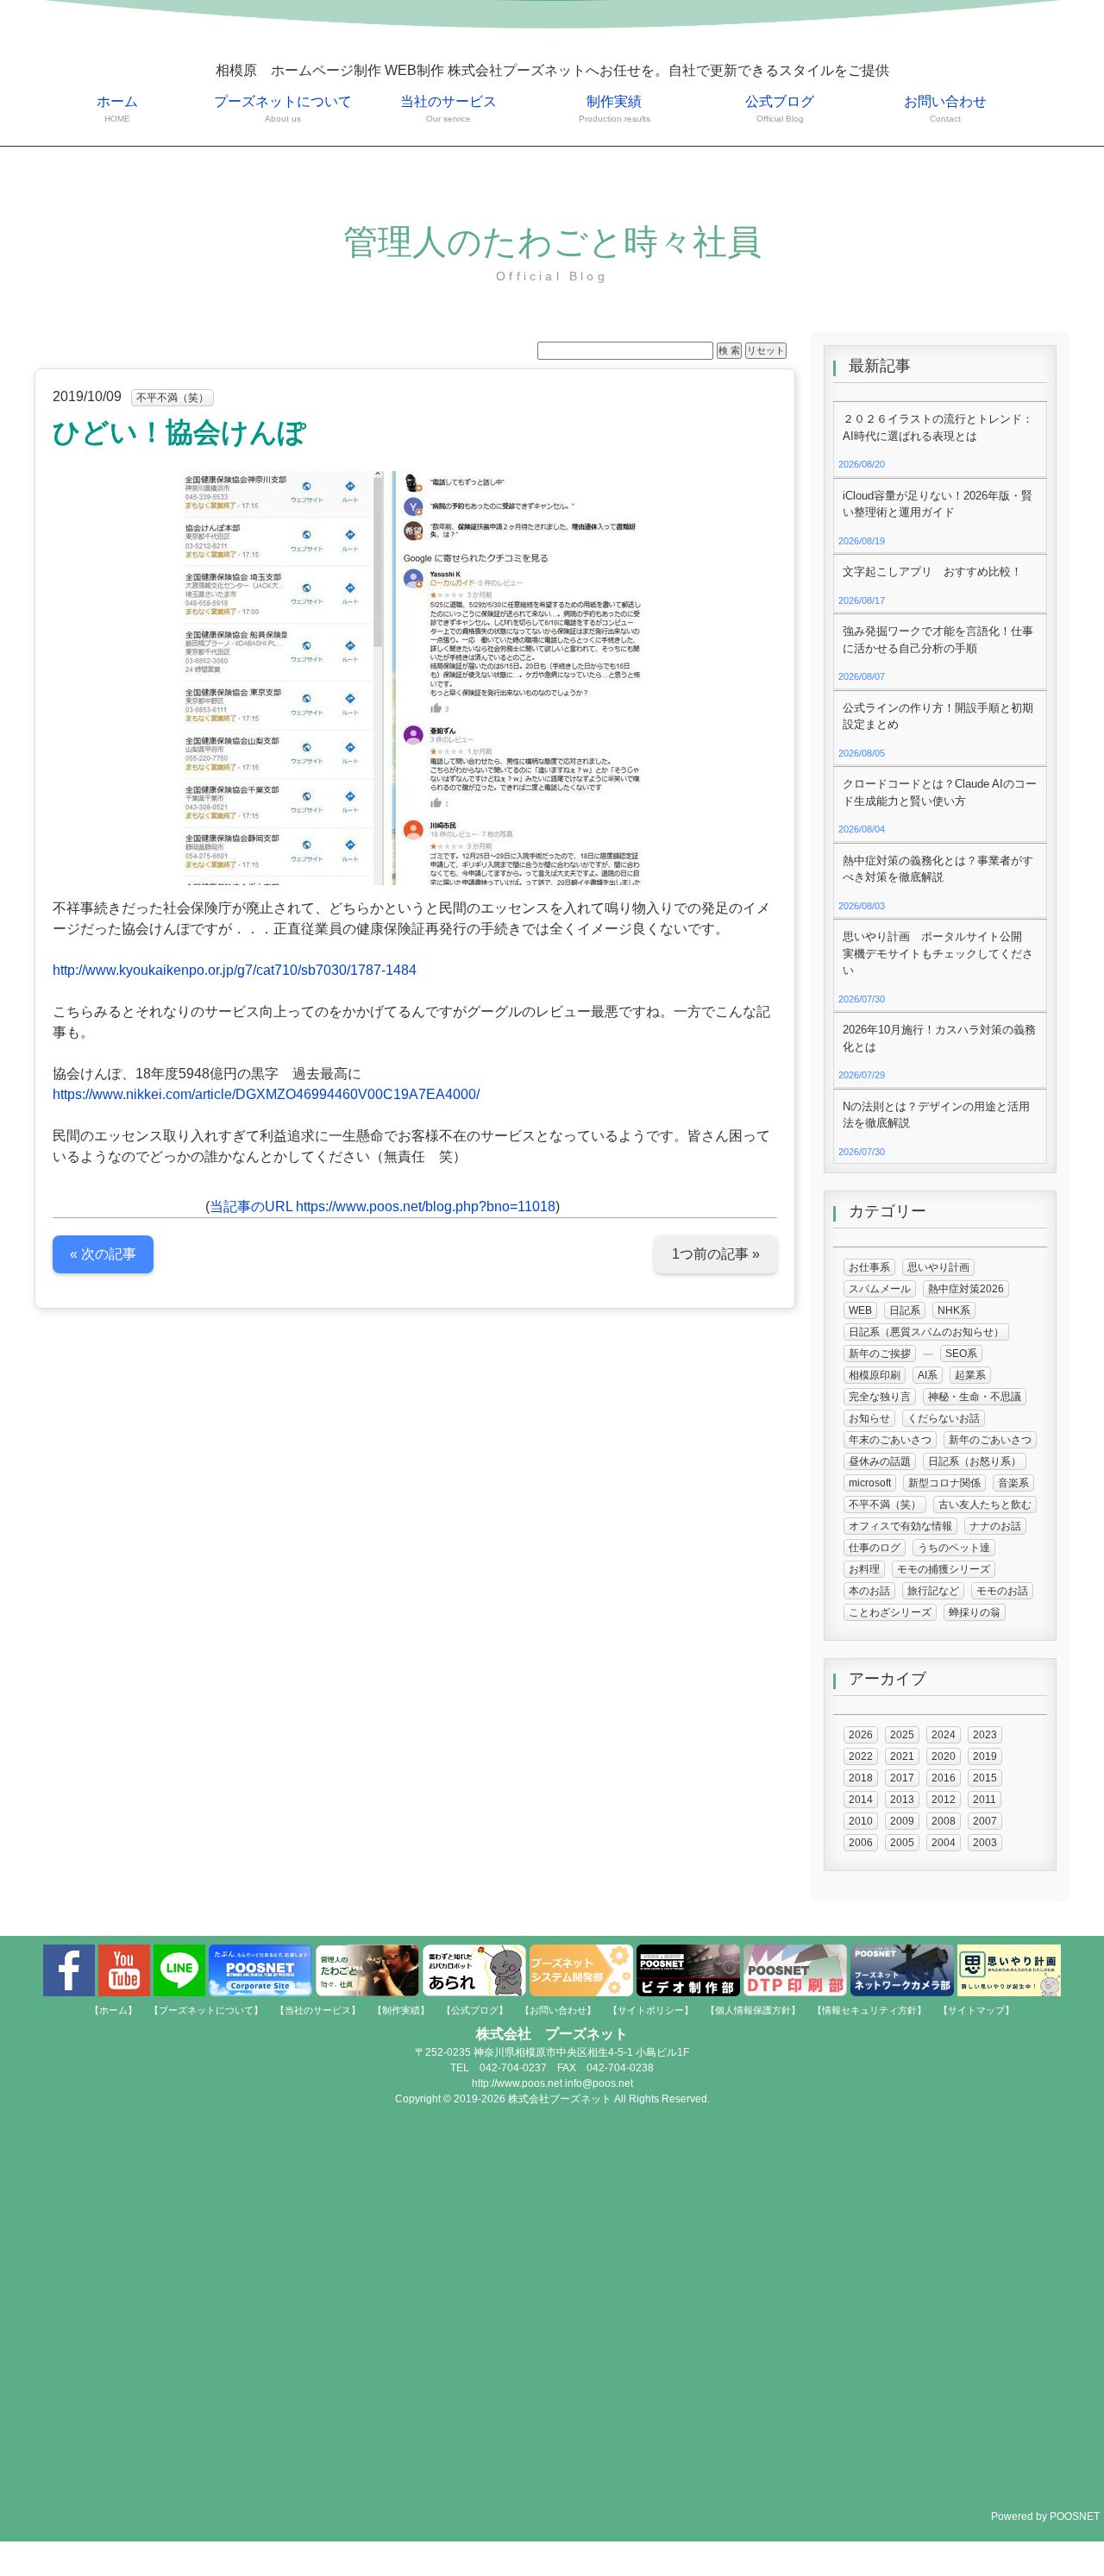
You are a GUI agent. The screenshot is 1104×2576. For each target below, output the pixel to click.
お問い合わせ (945, 109)
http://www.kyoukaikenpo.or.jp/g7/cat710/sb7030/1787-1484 (235, 970)
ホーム (117, 109)
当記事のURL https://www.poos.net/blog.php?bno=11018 (383, 1206)
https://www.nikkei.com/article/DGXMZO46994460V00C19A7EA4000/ (266, 1094)
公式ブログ (780, 109)
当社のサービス (448, 109)
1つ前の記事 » (716, 1254)
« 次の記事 (103, 1254)
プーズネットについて (283, 109)
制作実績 (615, 109)
